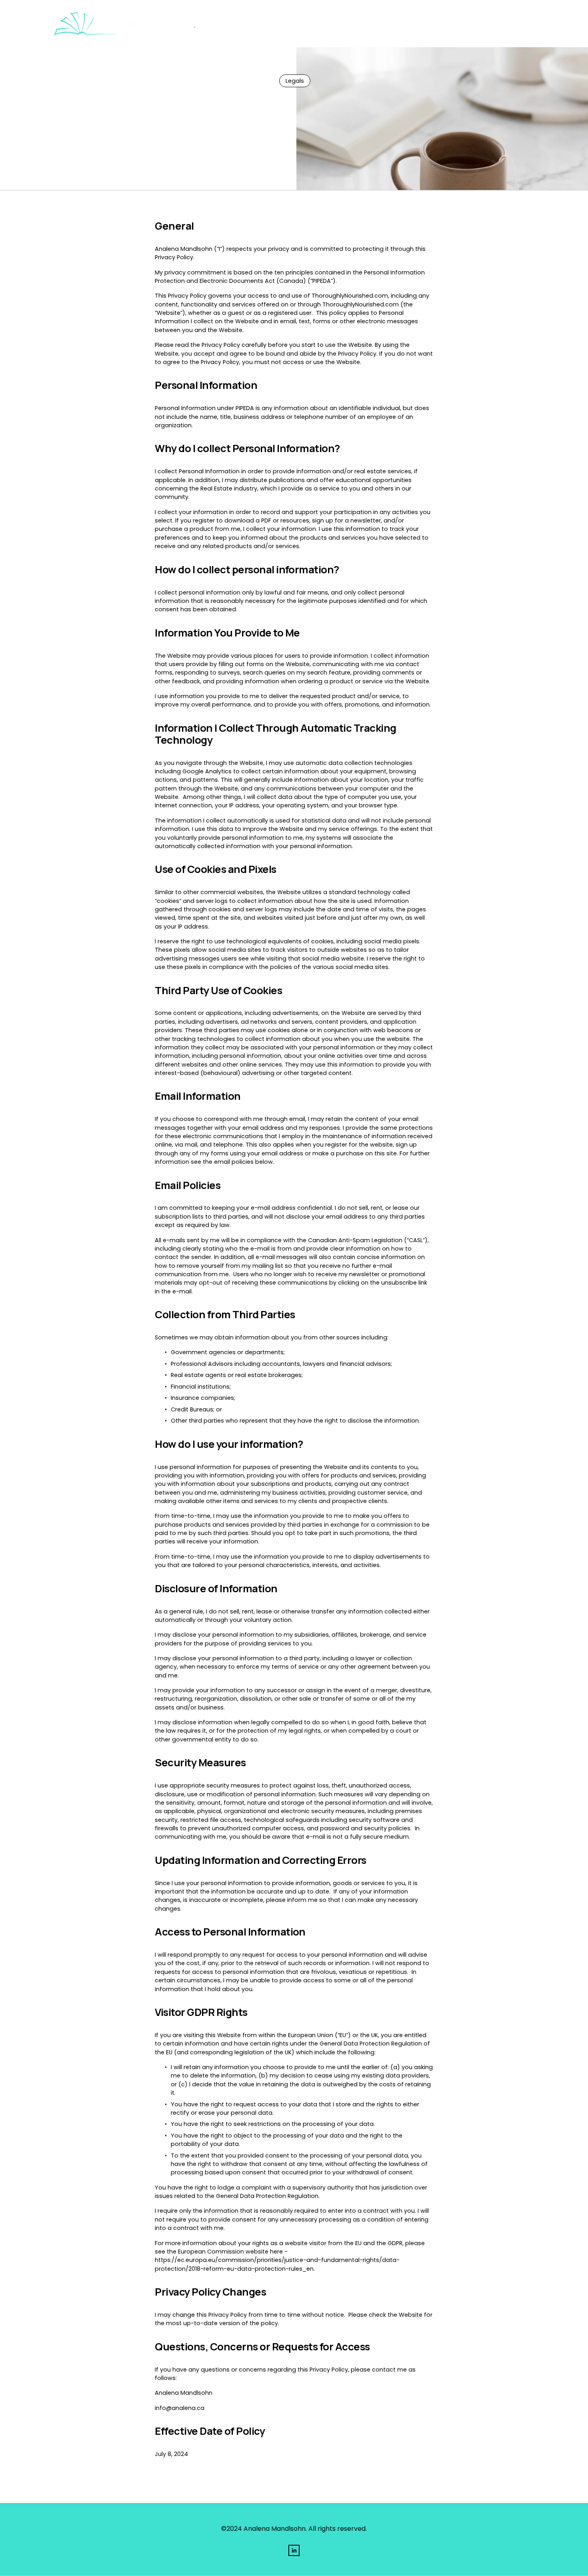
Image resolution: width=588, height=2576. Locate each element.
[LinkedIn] (294, 2550)
